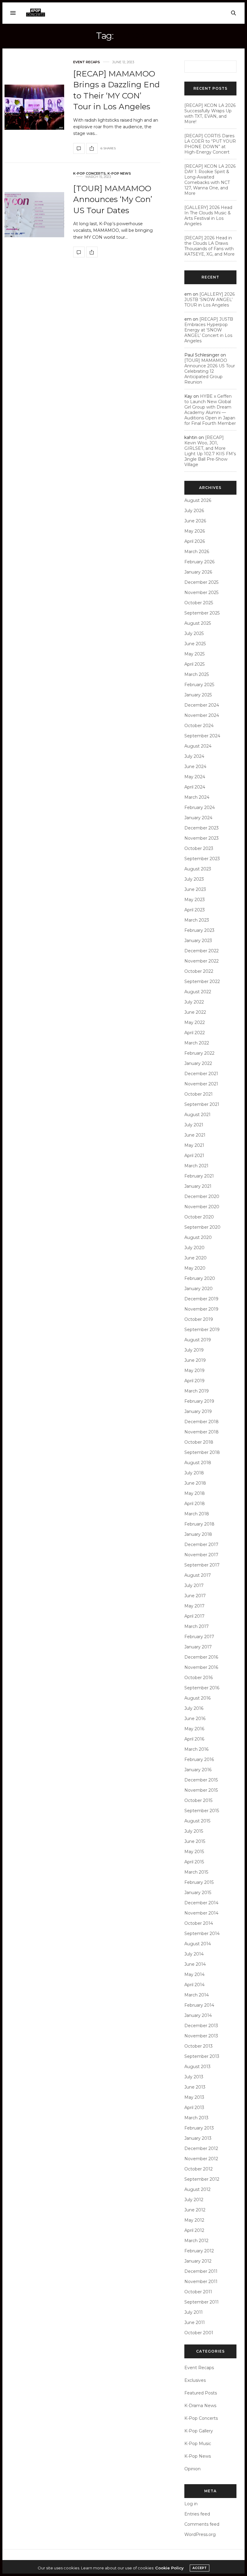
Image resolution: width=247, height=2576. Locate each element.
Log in (191, 2504)
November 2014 (201, 1913)
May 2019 (194, 1370)
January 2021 (198, 1186)
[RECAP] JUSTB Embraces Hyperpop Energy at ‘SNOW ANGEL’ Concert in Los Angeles (209, 330)
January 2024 (198, 818)
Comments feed (202, 2524)
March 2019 (197, 1391)
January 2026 (198, 572)
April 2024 (195, 787)
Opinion (192, 2469)
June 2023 (195, 889)
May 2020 (195, 1268)
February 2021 (199, 1176)
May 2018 (195, 1493)
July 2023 (194, 879)
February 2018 (199, 1524)
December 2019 (201, 1299)
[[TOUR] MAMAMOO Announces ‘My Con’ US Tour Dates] (34, 215)
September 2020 (202, 1227)
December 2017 (201, 1545)
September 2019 (202, 1330)
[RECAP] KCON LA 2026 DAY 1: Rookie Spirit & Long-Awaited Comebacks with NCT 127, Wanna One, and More (210, 180)
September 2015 (202, 1811)
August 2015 (197, 1821)
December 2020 (202, 1196)
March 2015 (196, 1872)
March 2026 (197, 552)
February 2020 (200, 1278)
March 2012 (196, 2241)
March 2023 (197, 920)
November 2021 (201, 1084)
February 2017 (199, 1637)
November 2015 (201, 1790)
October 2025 (199, 603)
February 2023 (199, 930)
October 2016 (199, 1678)
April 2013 (194, 2108)
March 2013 (196, 2118)
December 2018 (202, 1422)
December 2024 (202, 705)
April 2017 (194, 1616)
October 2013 (199, 2046)
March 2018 (197, 1514)
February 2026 (199, 562)
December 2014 (201, 1903)
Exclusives (195, 2380)
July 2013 (194, 2077)
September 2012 (202, 2179)
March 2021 (196, 1166)
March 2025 (197, 674)
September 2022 (202, 982)
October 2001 (199, 2333)
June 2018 (195, 1483)
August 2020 (198, 1237)
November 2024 (202, 715)
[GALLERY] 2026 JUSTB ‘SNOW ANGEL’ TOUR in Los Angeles (209, 300)
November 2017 (201, 1555)
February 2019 (199, 1401)
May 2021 (194, 1145)
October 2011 (198, 2292)
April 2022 (195, 1033)
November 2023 (202, 838)
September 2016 (202, 1688)
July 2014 (194, 1954)
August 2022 (198, 992)
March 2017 (197, 1626)
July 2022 (194, 1002)
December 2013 (201, 2026)
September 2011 (202, 2302)
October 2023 (199, 848)
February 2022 (199, 1053)
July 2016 (194, 1708)
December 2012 (201, 2148)
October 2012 (199, 2169)
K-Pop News (119, 174)
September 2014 (202, 1934)
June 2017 (195, 1596)
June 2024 (195, 767)
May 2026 (195, 531)
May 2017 (194, 1606)
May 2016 (194, 1729)
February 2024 (200, 807)
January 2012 (198, 2261)
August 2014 (198, 1944)
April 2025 (194, 664)
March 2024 (197, 797)
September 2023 (202, 859)
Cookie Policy (169, 2568)
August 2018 (198, 1463)
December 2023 (202, 828)
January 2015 (198, 1893)
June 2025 (195, 644)
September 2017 (202, 1565)
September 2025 (202, 613)
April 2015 (194, 1862)
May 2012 (194, 2220)
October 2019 (199, 1319)
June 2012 (195, 2210)
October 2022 (199, 971)
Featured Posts (201, 2393)
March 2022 (197, 1043)
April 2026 (195, 541)
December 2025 (201, 582)
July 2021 (194, 1125)
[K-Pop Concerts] (36, 13)
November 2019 (201, 1309)
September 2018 (202, 1452)
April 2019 (194, 1381)
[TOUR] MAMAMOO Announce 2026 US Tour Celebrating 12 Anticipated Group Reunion (210, 371)
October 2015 (198, 1800)
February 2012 (199, 2251)
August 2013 (197, 2067)
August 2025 (198, 623)
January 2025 (198, 695)
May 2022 (195, 1022)
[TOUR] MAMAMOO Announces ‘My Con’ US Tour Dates (113, 199)
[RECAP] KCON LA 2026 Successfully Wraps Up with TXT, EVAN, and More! (210, 114)
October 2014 (199, 1923)
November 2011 (201, 2282)
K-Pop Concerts (89, 174)
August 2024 (198, 746)
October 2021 (199, 1094)
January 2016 (198, 1770)
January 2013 (198, 2138)
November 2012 (201, 2159)
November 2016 (201, 1667)
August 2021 (197, 1115)
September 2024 (202, 736)
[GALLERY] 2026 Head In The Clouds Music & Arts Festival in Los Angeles (208, 216)
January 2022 (198, 1063)
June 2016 (195, 1719)
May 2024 (195, 777)
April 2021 (194, 1156)
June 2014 (195, 1964)
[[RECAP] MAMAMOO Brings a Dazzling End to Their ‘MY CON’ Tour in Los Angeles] (34, 107)
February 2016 (199, 1759)
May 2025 (194, 654)
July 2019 (194, 1350)
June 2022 (195, 1012)
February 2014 (199, 2005)
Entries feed (197, 2514)
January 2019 (198, 1411)
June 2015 (195, 1841)
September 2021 (202, 1104)
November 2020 (202, 1207)
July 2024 (194, 756)
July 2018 (194, 1473)
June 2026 (195, 521)
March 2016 (196, 1749)
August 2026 (198, 500)
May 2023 (195, 900)
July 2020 (194, 1248)
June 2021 (195, 1135)
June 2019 (195, 1360)
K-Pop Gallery (199, 2431)
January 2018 (198, 1534)
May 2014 (194, 1974)
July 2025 (194, 633)
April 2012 (194, 2230)
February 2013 (199, 2128)
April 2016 (194, 1739)
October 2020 (199, 1217)
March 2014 (197, 1995)
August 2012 (197, 2189)
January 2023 (198, 941)
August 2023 (198, 869)
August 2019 (198, 1340)
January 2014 (198, 2015)
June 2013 (195, 2087)
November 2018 (202, 1432)
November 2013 (201, 2036)
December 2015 (201, 1780)
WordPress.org (200, 2534)
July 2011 (194, 2312)
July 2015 (194, 1831)
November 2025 (201, 593)
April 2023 (195, 910)
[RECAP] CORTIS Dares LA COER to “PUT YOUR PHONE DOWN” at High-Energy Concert (210, 144)
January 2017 (198, 1647)
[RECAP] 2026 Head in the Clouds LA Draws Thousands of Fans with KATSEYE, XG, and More (209, 246)
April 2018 (195, 1504)
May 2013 (194, 2097)
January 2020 (199, 1289)
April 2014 (194, 1985)
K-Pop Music (198, 2444)
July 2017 (194, 1585)
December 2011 (201, 2271)
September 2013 (202, 2056)
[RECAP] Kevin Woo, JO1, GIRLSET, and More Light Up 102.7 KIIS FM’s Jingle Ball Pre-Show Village (210, 451)
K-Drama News (200, 2406)
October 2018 (199, 1442)
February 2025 (199, 685)
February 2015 (199, 1882)
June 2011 (195, 2322)
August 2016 (197, 1698)
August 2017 (198, 1575)
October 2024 (199, 726)
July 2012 (194, 2200)
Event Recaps (87, 62)
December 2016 (201, 1657)
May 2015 (194, 1852)
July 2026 (194, 511)
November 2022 (202, 961)
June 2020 (195, 1258)
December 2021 (201, 1074)
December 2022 (202, 951)
